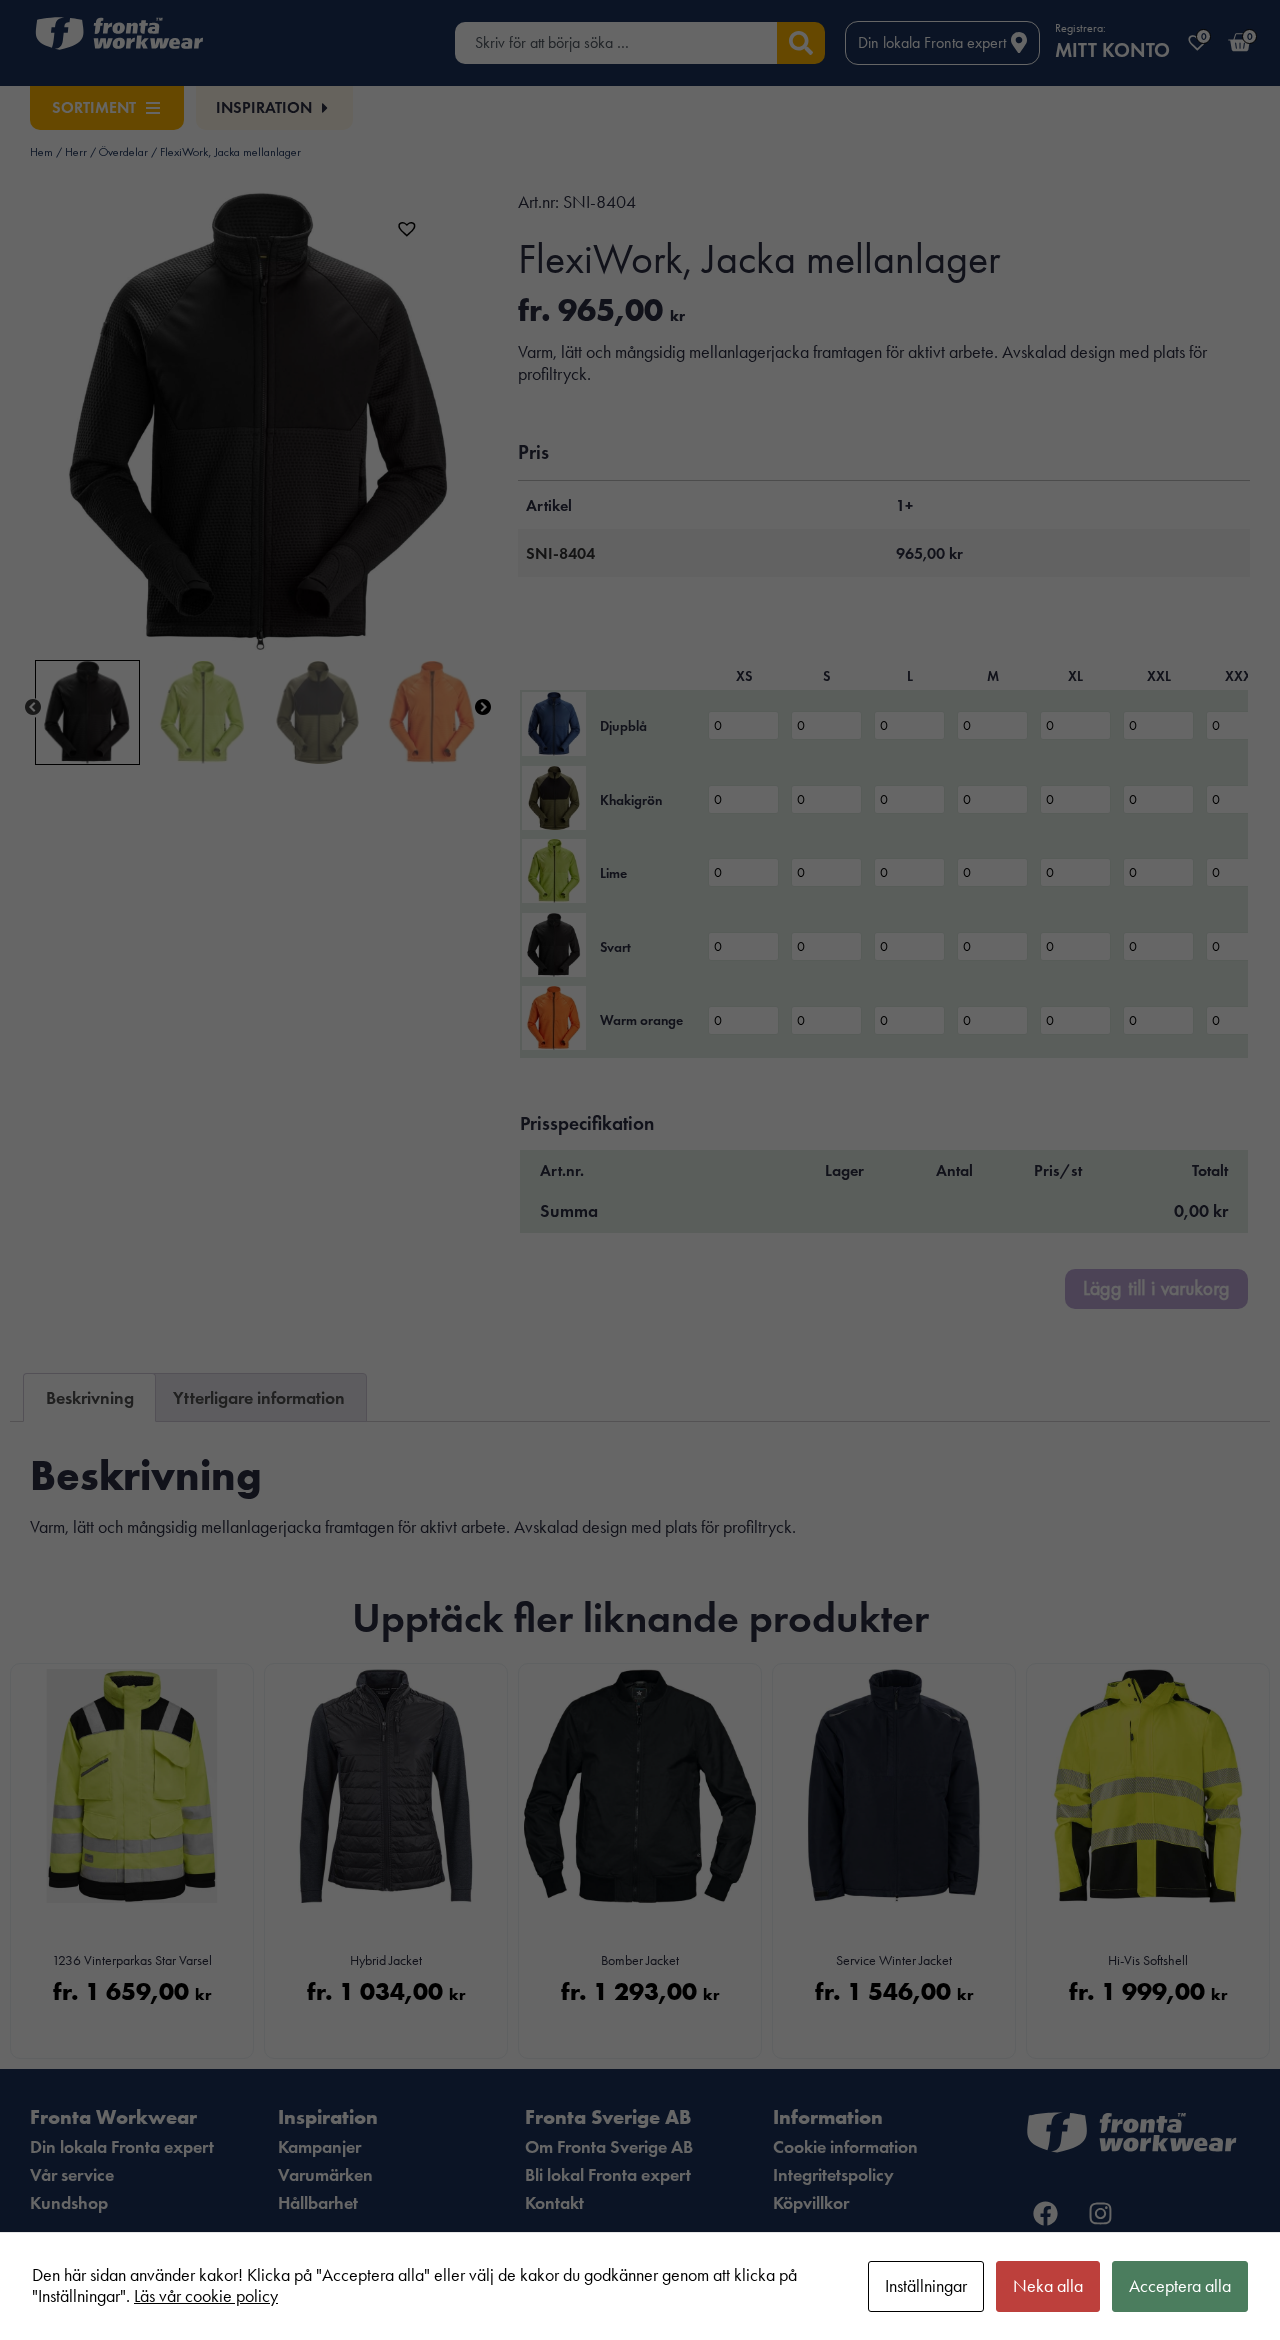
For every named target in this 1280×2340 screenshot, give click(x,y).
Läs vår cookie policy (206, 2296)
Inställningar (926, 2286)
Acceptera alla (1180, 2286)
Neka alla (1048, 2286)
